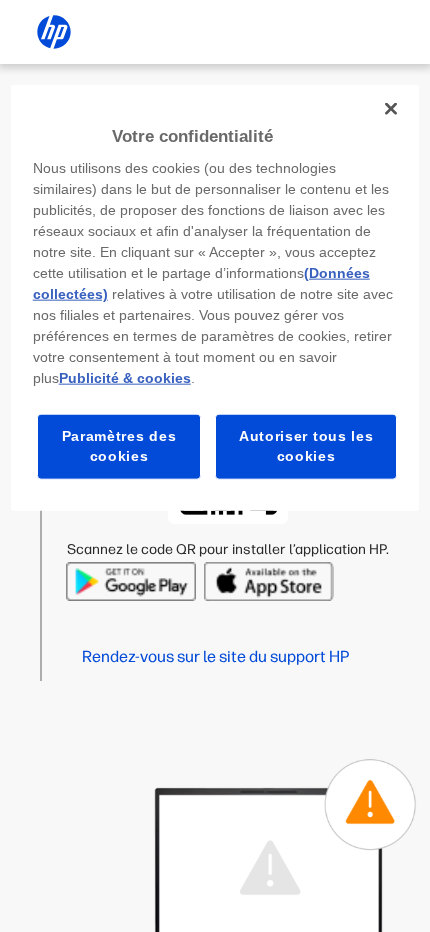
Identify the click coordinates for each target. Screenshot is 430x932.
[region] (215, 297)
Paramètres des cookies (119, 446)
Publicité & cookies (125, 378)
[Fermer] (391, 108)
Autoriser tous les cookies (306, 446)
